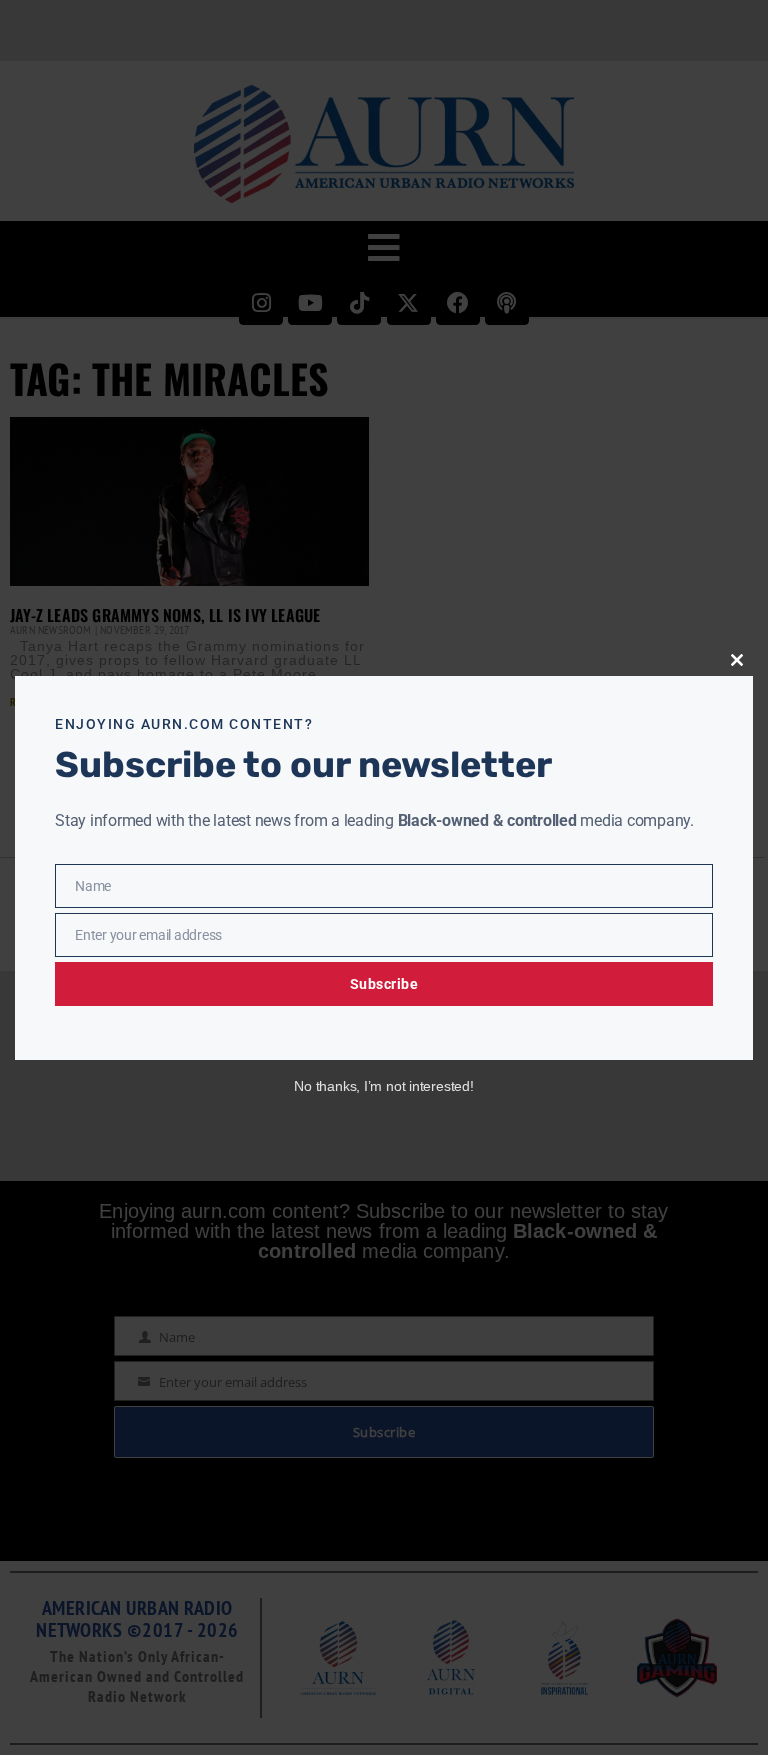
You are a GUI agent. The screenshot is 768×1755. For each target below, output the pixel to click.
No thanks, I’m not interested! (383, 1086)
